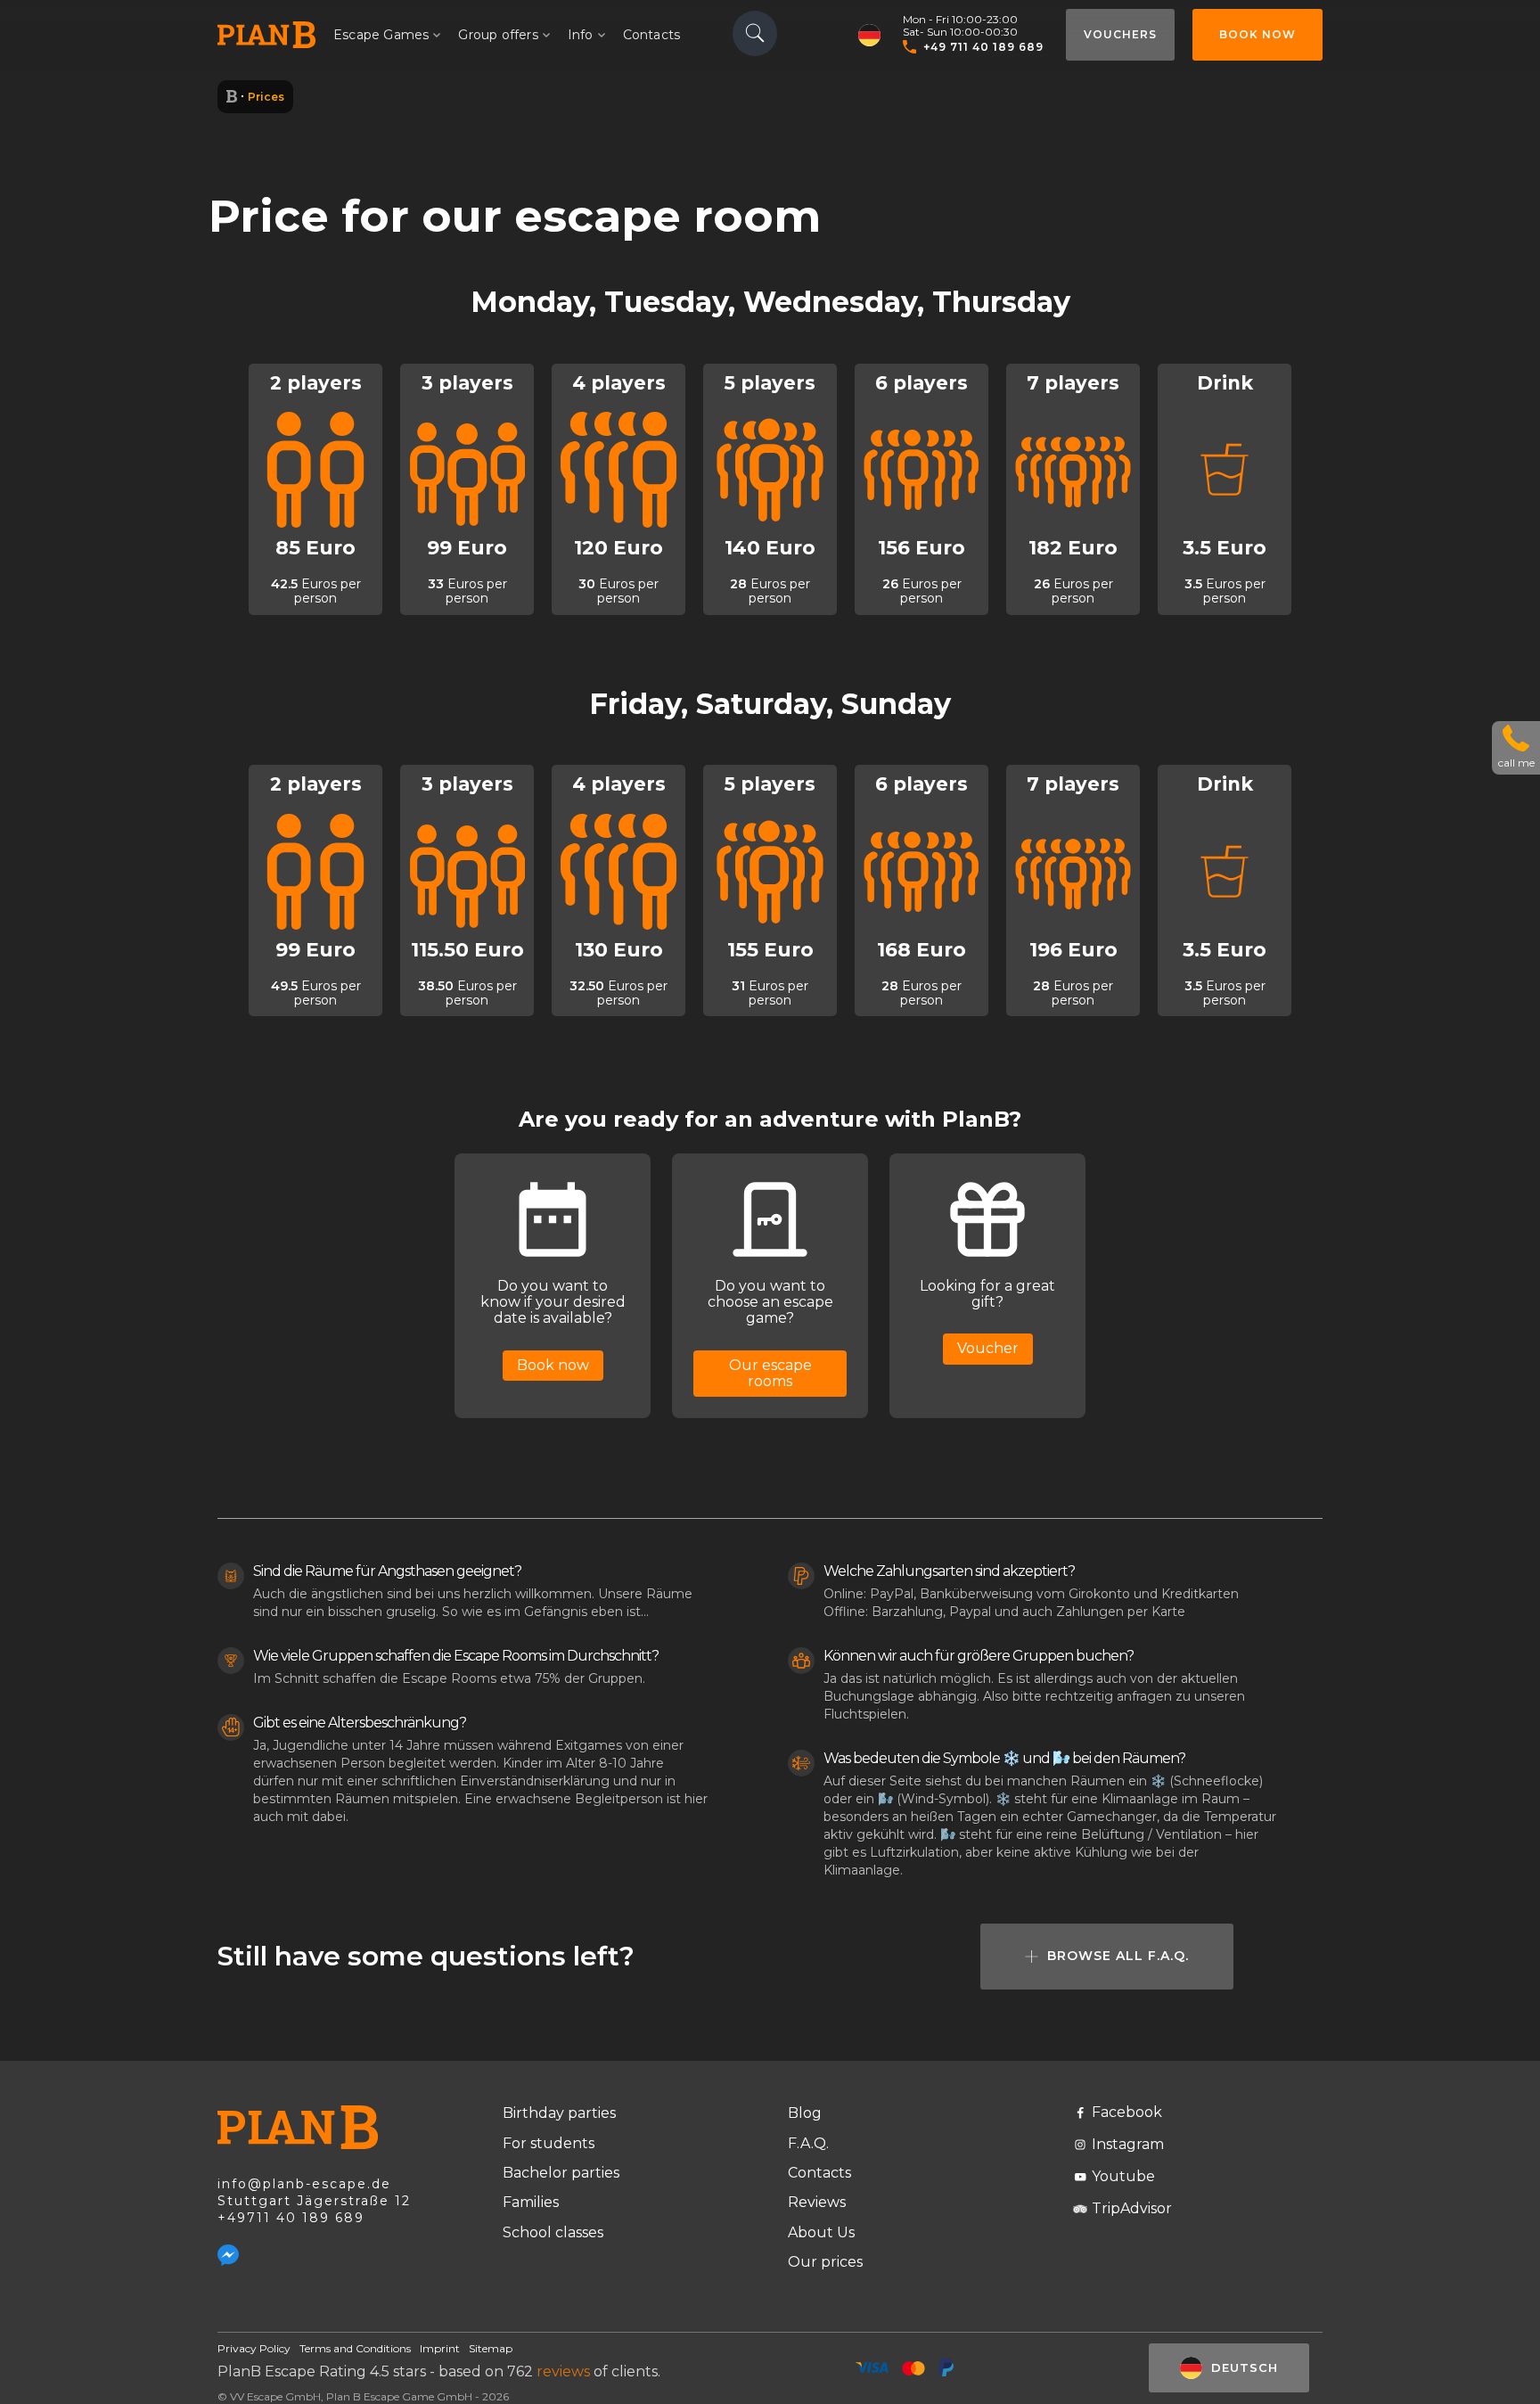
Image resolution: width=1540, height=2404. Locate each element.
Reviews (817, 2202)
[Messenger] (228, 2255)
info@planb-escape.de (304, 2184)
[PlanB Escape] (232, 97)
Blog (805, 2113)
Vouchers (1120, 34)
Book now (1257, 34)
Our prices (825, 2262)
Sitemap (491, 2348)
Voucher (988, 1348)
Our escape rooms (770, 1373)
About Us (821, 2232)
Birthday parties (559, 2113)
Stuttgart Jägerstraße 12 (314, 2201)
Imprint (440, 2348)
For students (549, 2143)
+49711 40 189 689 (291, 2218)
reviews (563, 2371)
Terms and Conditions (355, 2348)
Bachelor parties (561, 2173)
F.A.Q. (808, 2143)
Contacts (652, 35)
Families (531, 2202)
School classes (553, 2232)
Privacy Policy (254, 2348)
